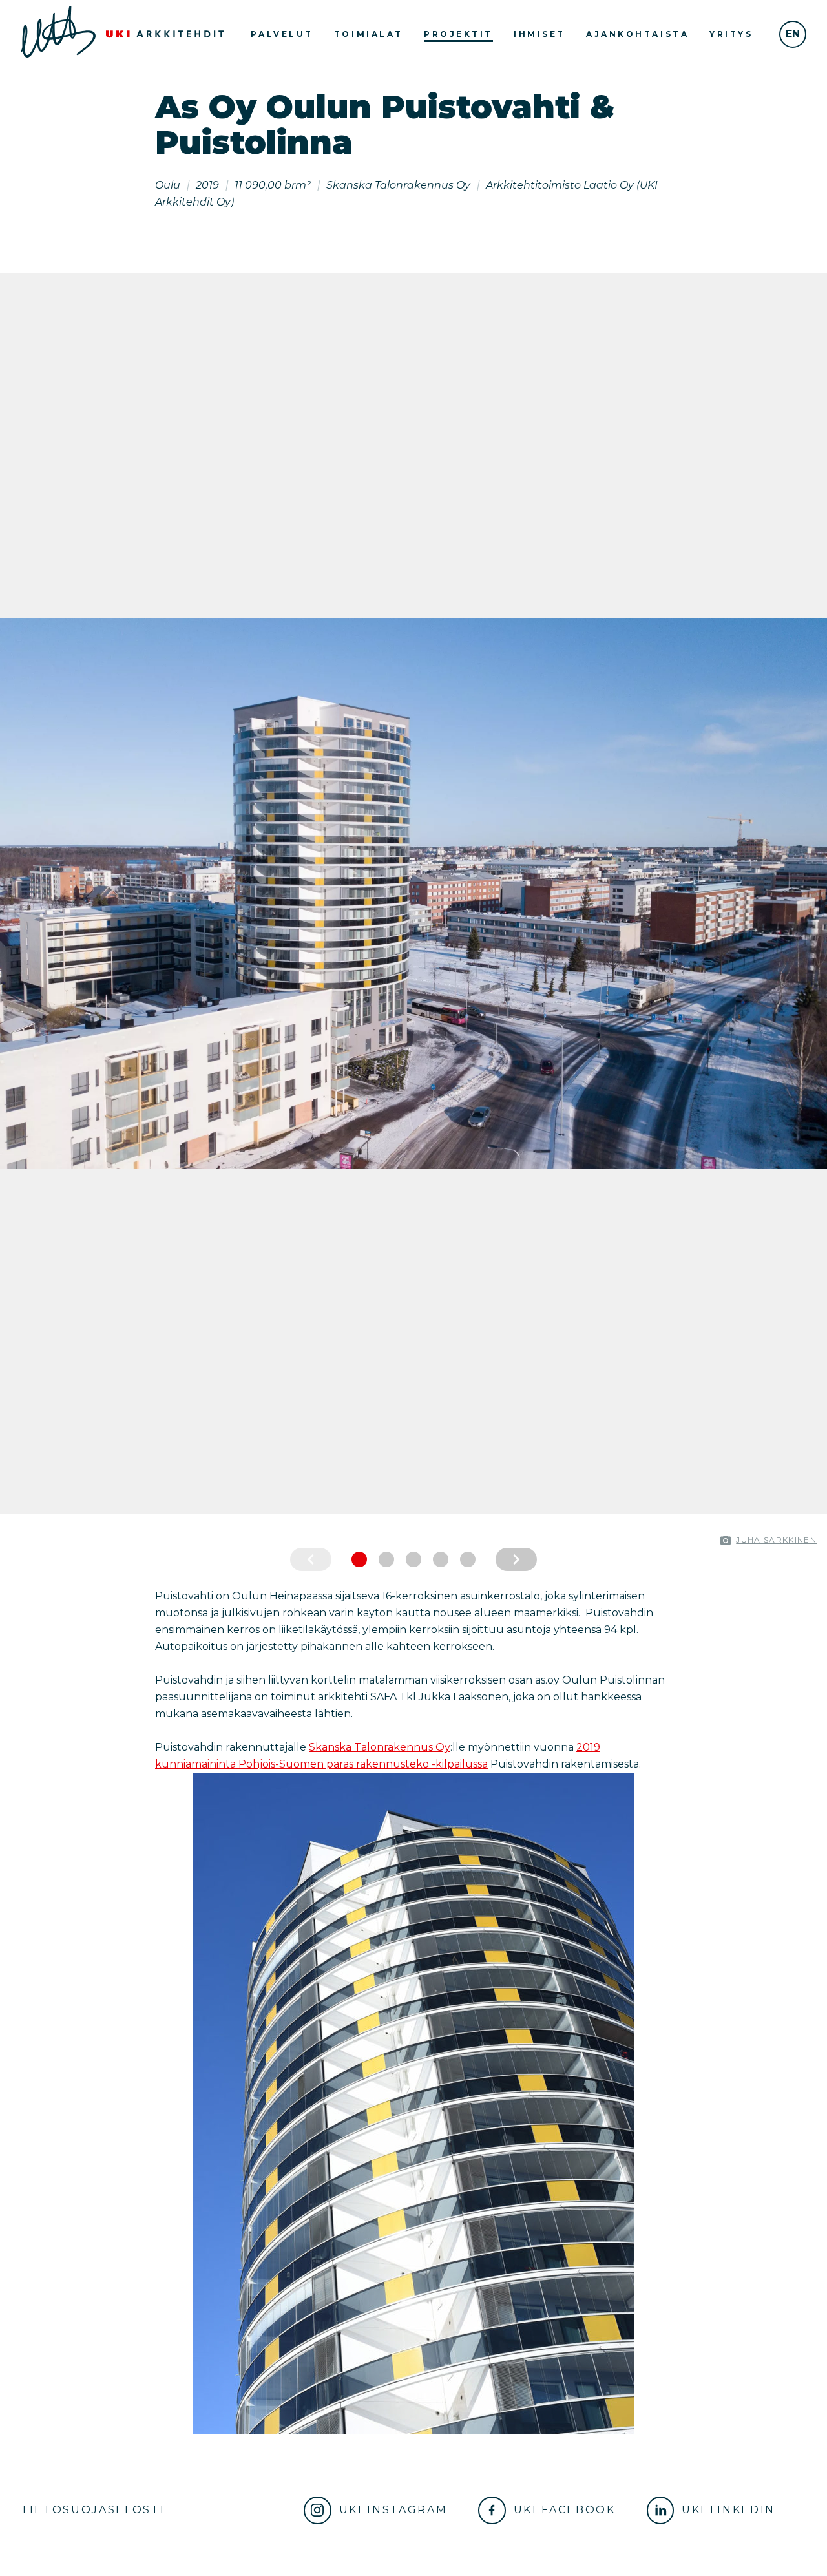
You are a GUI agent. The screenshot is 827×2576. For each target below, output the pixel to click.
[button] (13, 893)
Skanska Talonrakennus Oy (380, 1747)
